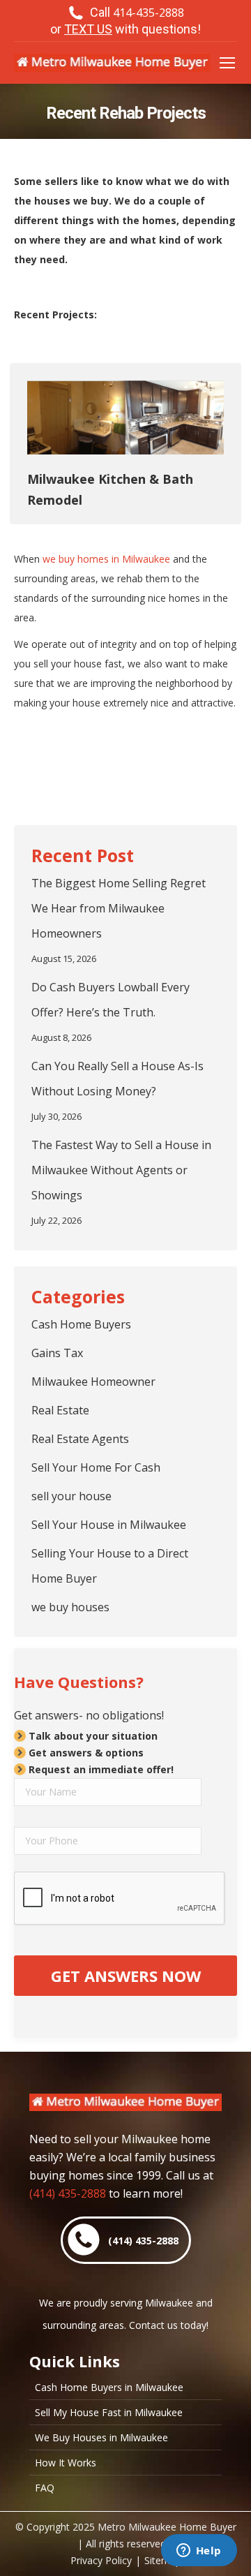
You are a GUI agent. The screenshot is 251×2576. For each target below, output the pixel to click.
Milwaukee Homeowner (93, 1382)
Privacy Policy (101, 2560)
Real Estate (60, 1410)
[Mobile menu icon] (227, 63)
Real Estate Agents (80, 1439)
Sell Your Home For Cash (96, 1467)
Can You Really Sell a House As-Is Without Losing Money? (117, 1079)
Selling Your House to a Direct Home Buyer (110, 1566)
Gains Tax (57, 1353)
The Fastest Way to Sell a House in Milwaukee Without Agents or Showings (121, 1170)
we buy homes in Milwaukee (106, 559)
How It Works (66, 2463)
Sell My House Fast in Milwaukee (109, 2413)
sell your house (71, 1496)
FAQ (45, 2488)
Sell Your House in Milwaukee (109, 1525)
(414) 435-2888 (68, 2193)
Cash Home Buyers (81, 1324)
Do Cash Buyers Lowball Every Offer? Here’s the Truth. (111, 1000)
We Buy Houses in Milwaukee (101, 2438)
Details (125, 417)
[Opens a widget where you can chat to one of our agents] (199, 2552)
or (125, 29)
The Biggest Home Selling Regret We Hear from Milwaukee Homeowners (119, 908)
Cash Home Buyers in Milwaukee (109, 2388)
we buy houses (70, 1607)
